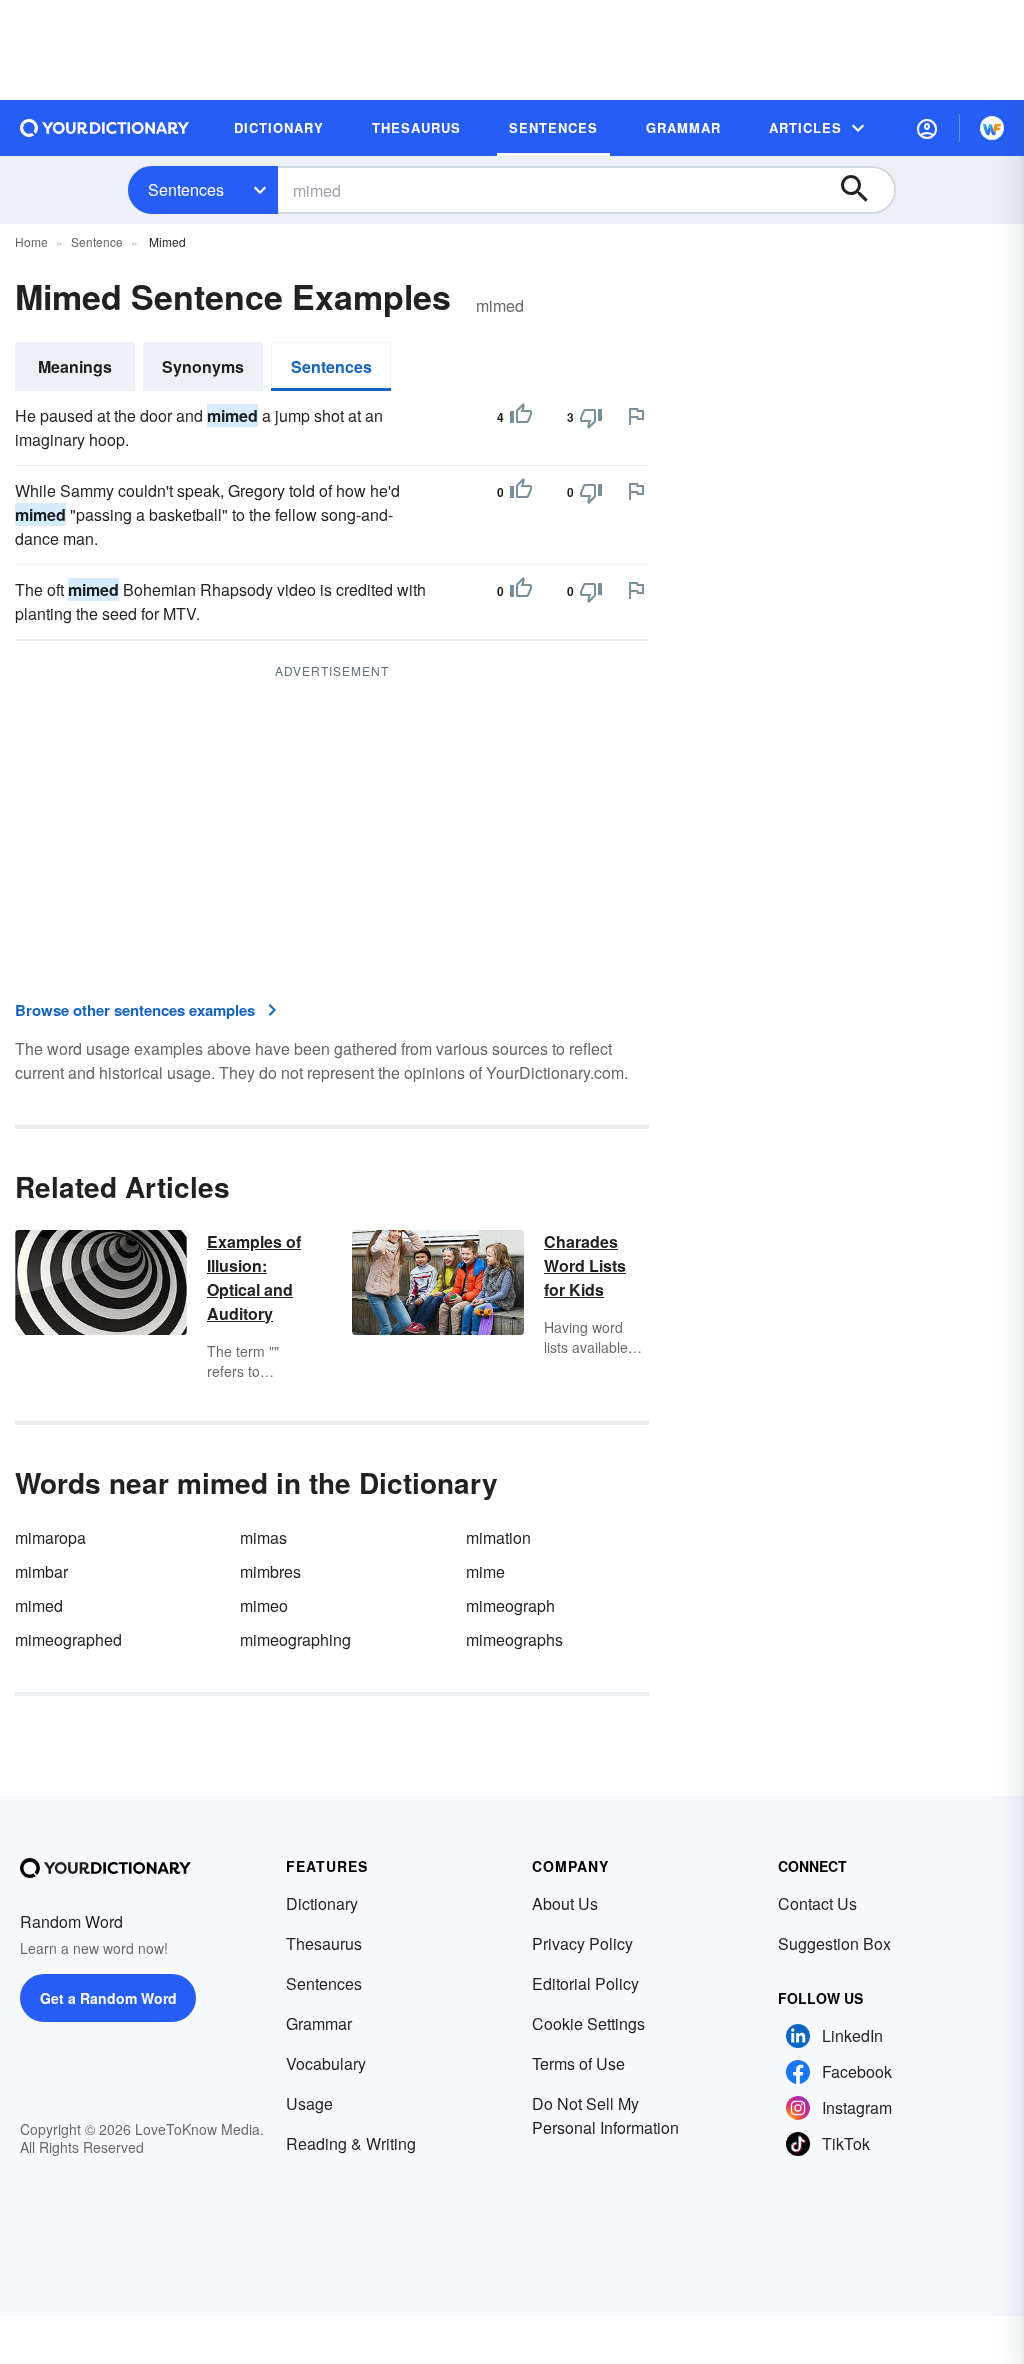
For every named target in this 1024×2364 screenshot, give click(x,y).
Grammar (319, 2023)
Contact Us (817, 1903)
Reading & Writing (351, 2143)
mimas (263, 1537)
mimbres (270, 1571)
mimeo (264, 1605)
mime (485, 1571)
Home (31, 241)
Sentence (97, 241)
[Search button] (864, 190)
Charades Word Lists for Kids (585, 1265)
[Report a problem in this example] (636, 416)
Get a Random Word (108, 1998)
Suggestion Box (834, 1943)
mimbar (41, 1571)
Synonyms (203, 366)
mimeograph (510, 1605)
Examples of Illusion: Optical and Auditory (254, 1277)
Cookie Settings (588, 2023)
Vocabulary (326, 2063)
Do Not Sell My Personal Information (605, 2115)
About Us (565, 1903)
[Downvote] (591, 417)
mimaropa (50, 1537)
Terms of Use (578, 2063)
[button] (927, 128)
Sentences (186, 189)
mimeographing (295, 1639)
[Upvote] (521, 417)
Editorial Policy (585, 1983)
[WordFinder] (992, 128)
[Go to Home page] (105, 128)
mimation (498, 1537)
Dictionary (322, 1903)
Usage (309, 2103)
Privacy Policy (582, 1943)
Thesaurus (324, 1943)
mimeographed (68, 1639)
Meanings (75, 366)
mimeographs (514, 1639)
